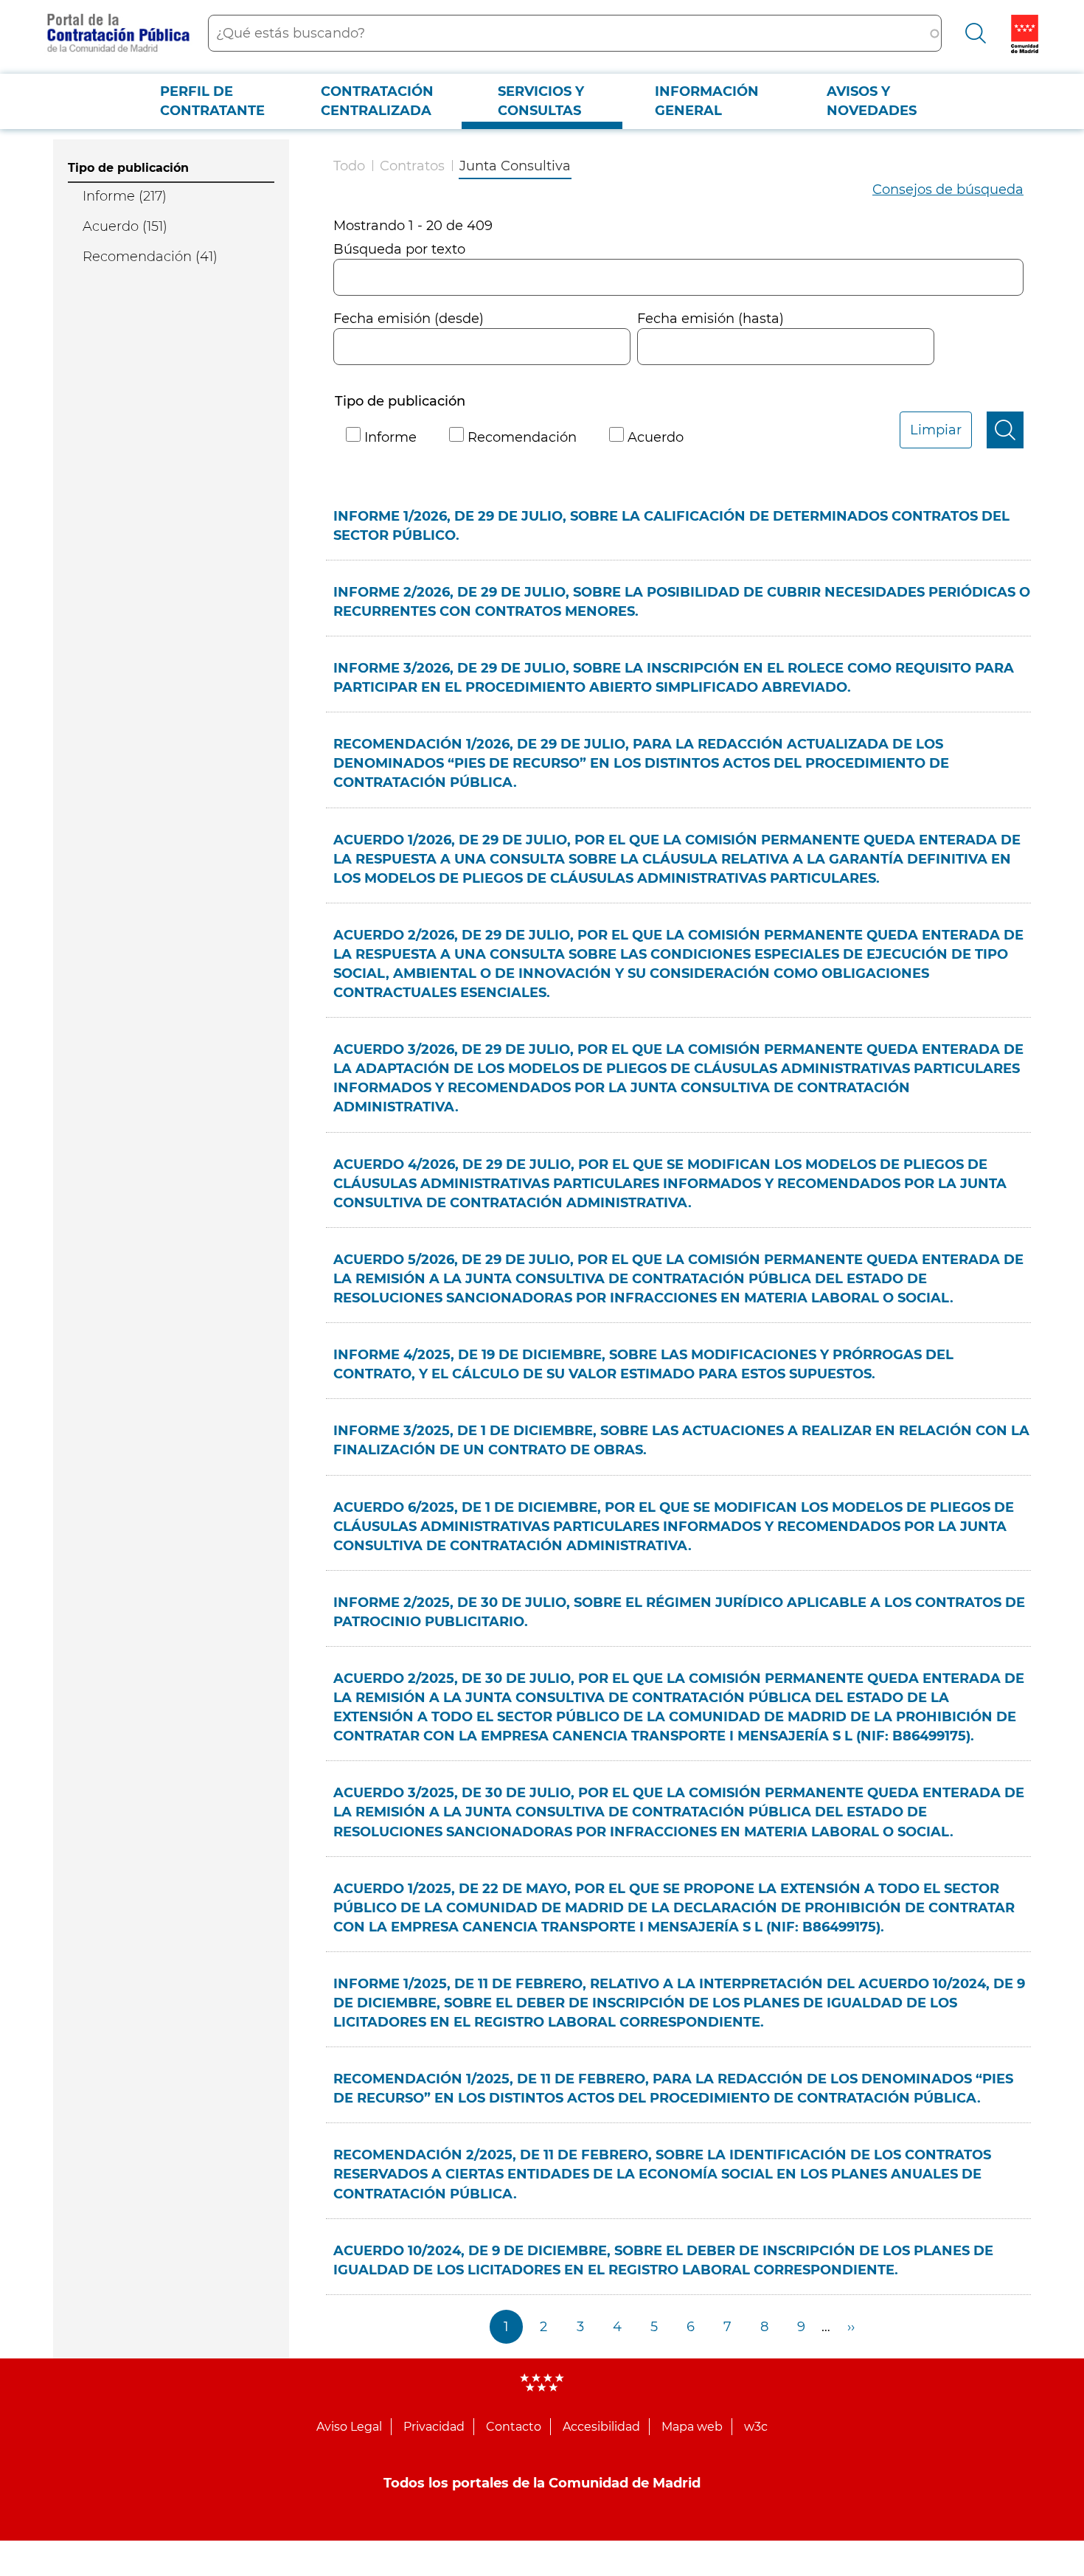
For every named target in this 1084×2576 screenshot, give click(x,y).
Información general (707, 101)
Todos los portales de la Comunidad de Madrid (542, 2483)
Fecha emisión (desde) (409, 319)
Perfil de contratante (212, 101)
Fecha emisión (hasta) (710, 319)
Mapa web (692, 2427)
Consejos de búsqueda (948, 190)
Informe (390, 437)
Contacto (514, 2427)
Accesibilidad (601, 2427)
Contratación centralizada (377, 101)
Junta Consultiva (515, 166)
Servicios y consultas (541, 101)
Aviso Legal (349, 2427)
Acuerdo (656, 437)
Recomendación (522, 437)
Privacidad (434, 2427)
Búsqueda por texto (399, 249)
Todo (349, 166)
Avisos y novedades (872, 101)
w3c (756, 2427)
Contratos (412, 166)
